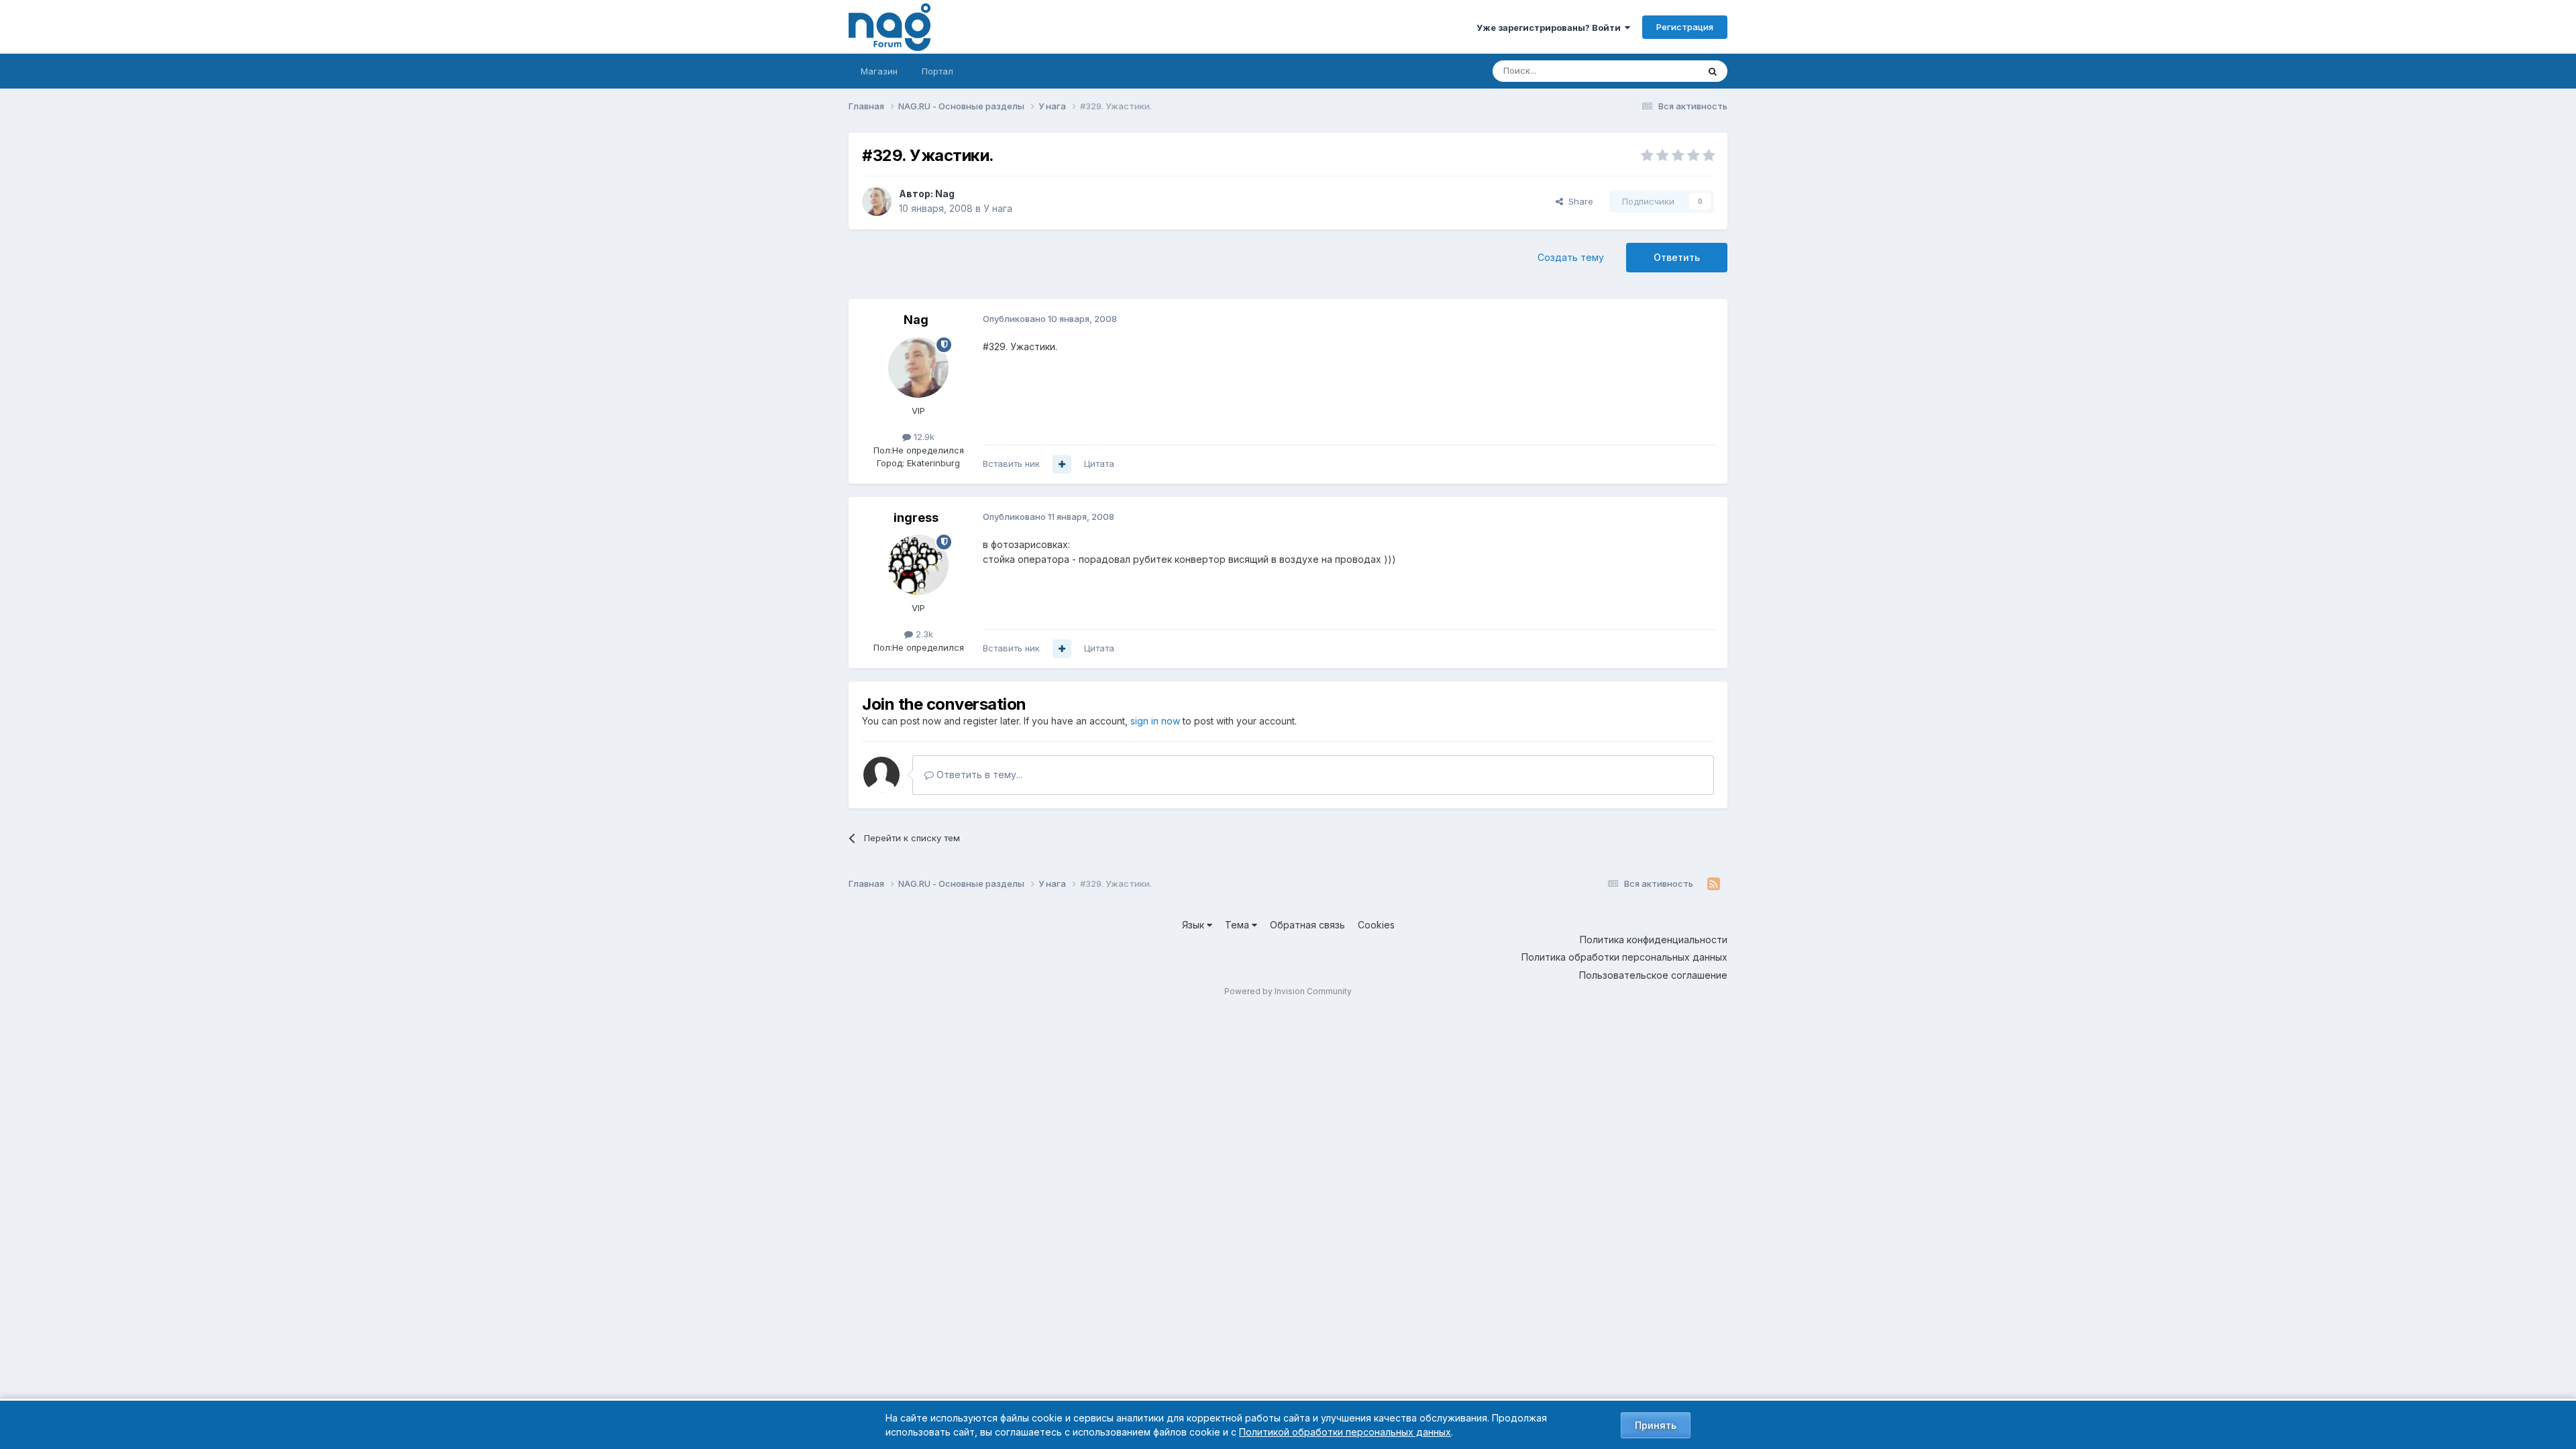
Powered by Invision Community (1288, 991)
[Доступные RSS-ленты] (1714, 884)
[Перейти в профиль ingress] (918, 565)
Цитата (1099, 464)
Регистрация (1685, 27)
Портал (937, 71)
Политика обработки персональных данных (1624, 957)
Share (1578, 201)
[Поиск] (1713, 71)
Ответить (1677, 257)
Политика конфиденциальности (1654, 940)
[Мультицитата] (1062, 464)
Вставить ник (1011, 464)
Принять (1656, 1425)
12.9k (923, 437)
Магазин (879, 71)
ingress (916, 518)
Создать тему (1571, 257)
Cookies (1376, 925)
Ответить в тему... (978, 774)
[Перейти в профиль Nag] (877, 201)
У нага (998, 208)
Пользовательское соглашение (1653, 975)
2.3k (923, 634)
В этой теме (1656, 71)
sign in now (1155, 721)
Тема (1238, 925)
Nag (945, 194)
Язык (1194, 925)
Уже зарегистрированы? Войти (1551, 28)
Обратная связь (1307, 925)
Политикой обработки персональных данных (1345, 1432)
